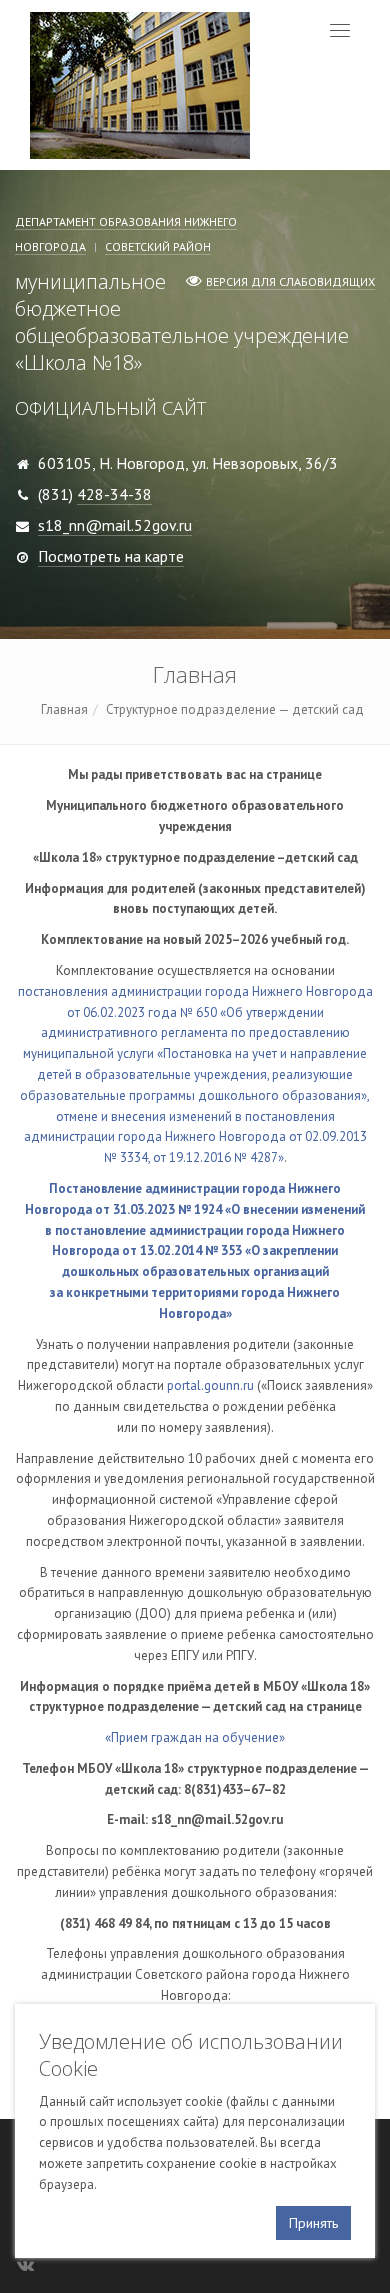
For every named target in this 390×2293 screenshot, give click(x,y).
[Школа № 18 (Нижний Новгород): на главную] (140, 83)
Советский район (158, 246)
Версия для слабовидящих (290, 281)
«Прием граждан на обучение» (195, 1737)
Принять (313, 2223)
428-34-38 (114, 494)
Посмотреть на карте (111, 556)
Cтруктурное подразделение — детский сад (235, 709)
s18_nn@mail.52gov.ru (115, 525)
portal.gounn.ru (210, 1385)
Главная (64, 709)
